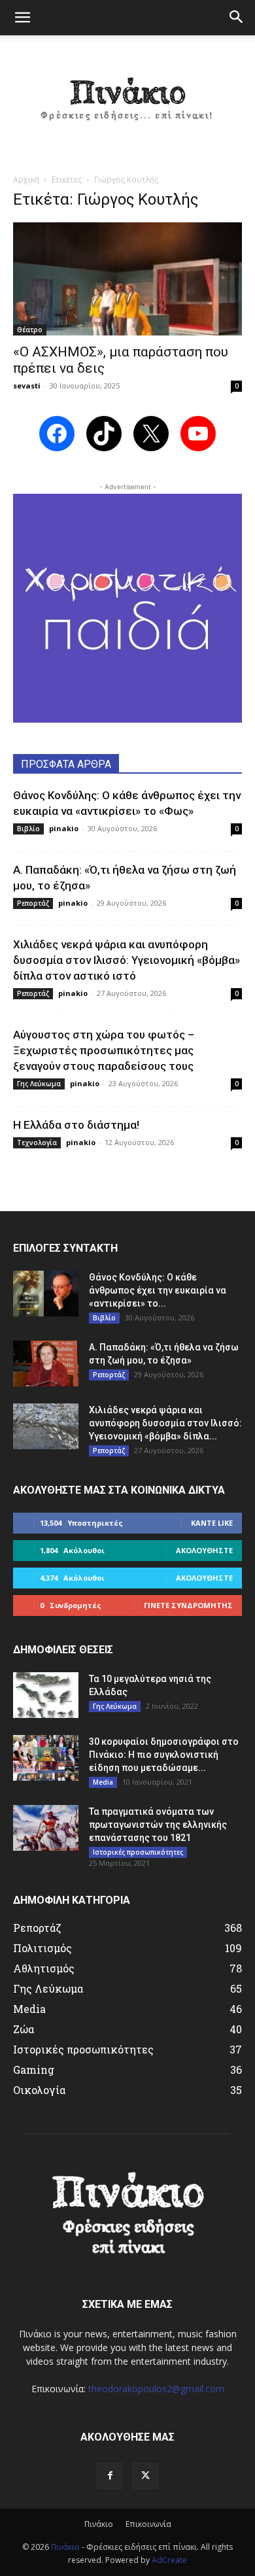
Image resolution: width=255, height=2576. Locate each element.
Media (103, 1782)
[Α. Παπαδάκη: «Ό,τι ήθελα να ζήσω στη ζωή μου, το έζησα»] (46, 1364)
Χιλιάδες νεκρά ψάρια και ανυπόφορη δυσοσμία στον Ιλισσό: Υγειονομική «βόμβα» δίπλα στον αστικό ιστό (127, 960)
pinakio (64, 828)
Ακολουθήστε (204, 1550)
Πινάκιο (99, 2524)
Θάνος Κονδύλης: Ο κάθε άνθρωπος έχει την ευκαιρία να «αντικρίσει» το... (158, 1290)
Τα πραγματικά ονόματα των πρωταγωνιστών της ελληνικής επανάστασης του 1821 (158, 1825)
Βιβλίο (28, 829)
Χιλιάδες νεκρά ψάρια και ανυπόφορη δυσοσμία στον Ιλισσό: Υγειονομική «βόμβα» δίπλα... (165, 1423)
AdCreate (169, 2560)
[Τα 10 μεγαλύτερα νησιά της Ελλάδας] (46, 1695)
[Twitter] (145, 2476)
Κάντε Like (212, 1523)
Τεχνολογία (37, 1142)
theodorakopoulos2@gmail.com (156, 2389)
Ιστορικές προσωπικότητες (138, 1852)
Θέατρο (30, 330)
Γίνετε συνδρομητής (188, 1605)
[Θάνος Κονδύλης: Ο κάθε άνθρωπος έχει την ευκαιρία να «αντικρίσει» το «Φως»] (46, 1294)
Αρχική (26, 180)
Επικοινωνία (148, 2524)
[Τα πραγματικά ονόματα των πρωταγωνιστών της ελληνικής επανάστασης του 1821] (46, 1828)
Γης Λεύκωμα (39, 1084)
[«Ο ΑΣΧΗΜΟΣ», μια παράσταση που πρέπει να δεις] (127, 279)
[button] (22, 18)
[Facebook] (110, 2476)
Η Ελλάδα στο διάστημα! (76, 1125)
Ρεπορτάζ (33, 903)
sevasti (27, 386)
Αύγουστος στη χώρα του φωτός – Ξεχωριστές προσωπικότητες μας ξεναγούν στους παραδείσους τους (104, 1050)
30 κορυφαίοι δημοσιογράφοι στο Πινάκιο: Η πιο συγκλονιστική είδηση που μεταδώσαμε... (164, 1755)
